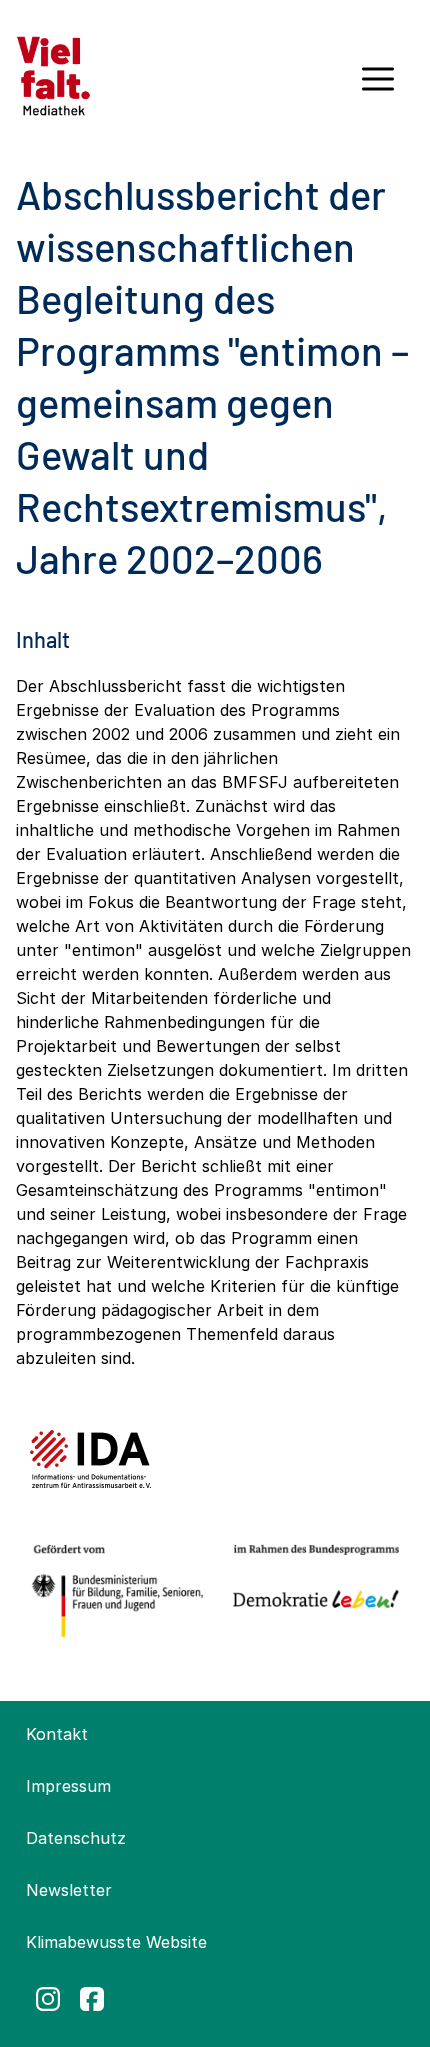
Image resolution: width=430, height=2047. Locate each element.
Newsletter (69, 1890)
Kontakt (57, 1734)
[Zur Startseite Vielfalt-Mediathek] (53, 74)
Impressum (68, 1786)
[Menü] (378, 86)
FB (92, 1999)
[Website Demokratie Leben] (311, 1591)
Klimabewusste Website (116, 1942)
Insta (48, 1999)
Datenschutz (76, 1838)
